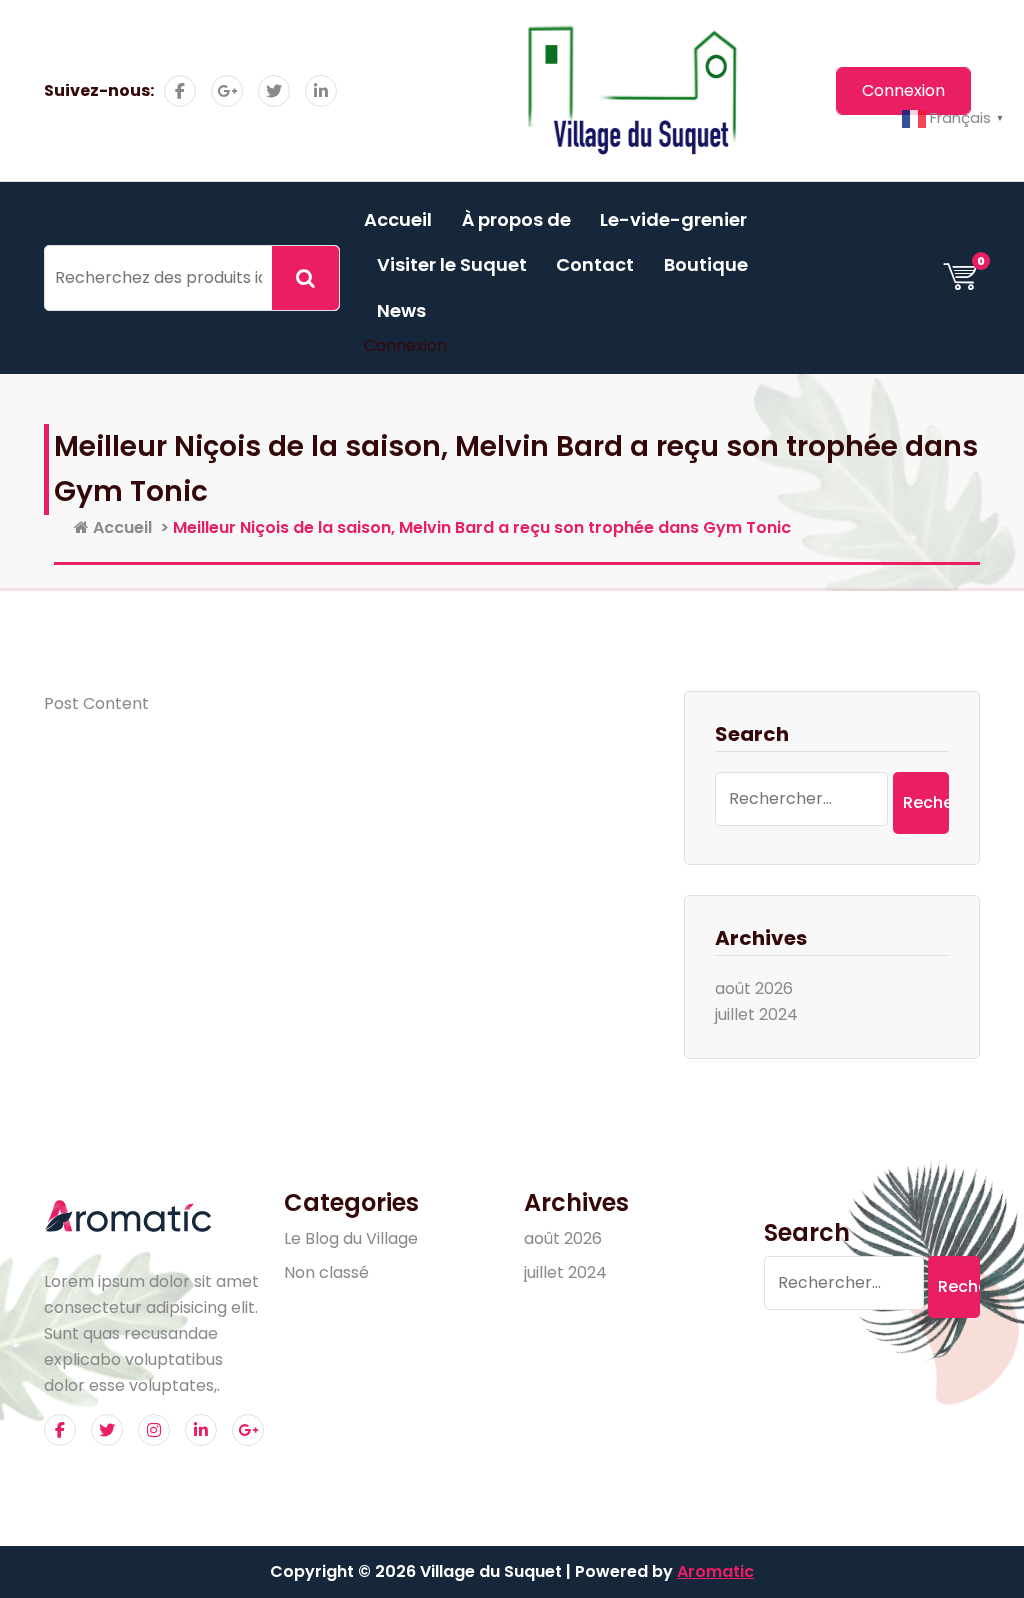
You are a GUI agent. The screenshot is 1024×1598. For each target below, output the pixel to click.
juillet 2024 (756, 1014)
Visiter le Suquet (452, 264)
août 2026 (754, 988)
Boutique (706, 264)
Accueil (398, 219)
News (401, 310)
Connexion (405, 345)
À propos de (516, 219)
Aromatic (715, 1571)
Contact (595, 264)
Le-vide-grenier (673, 219)
